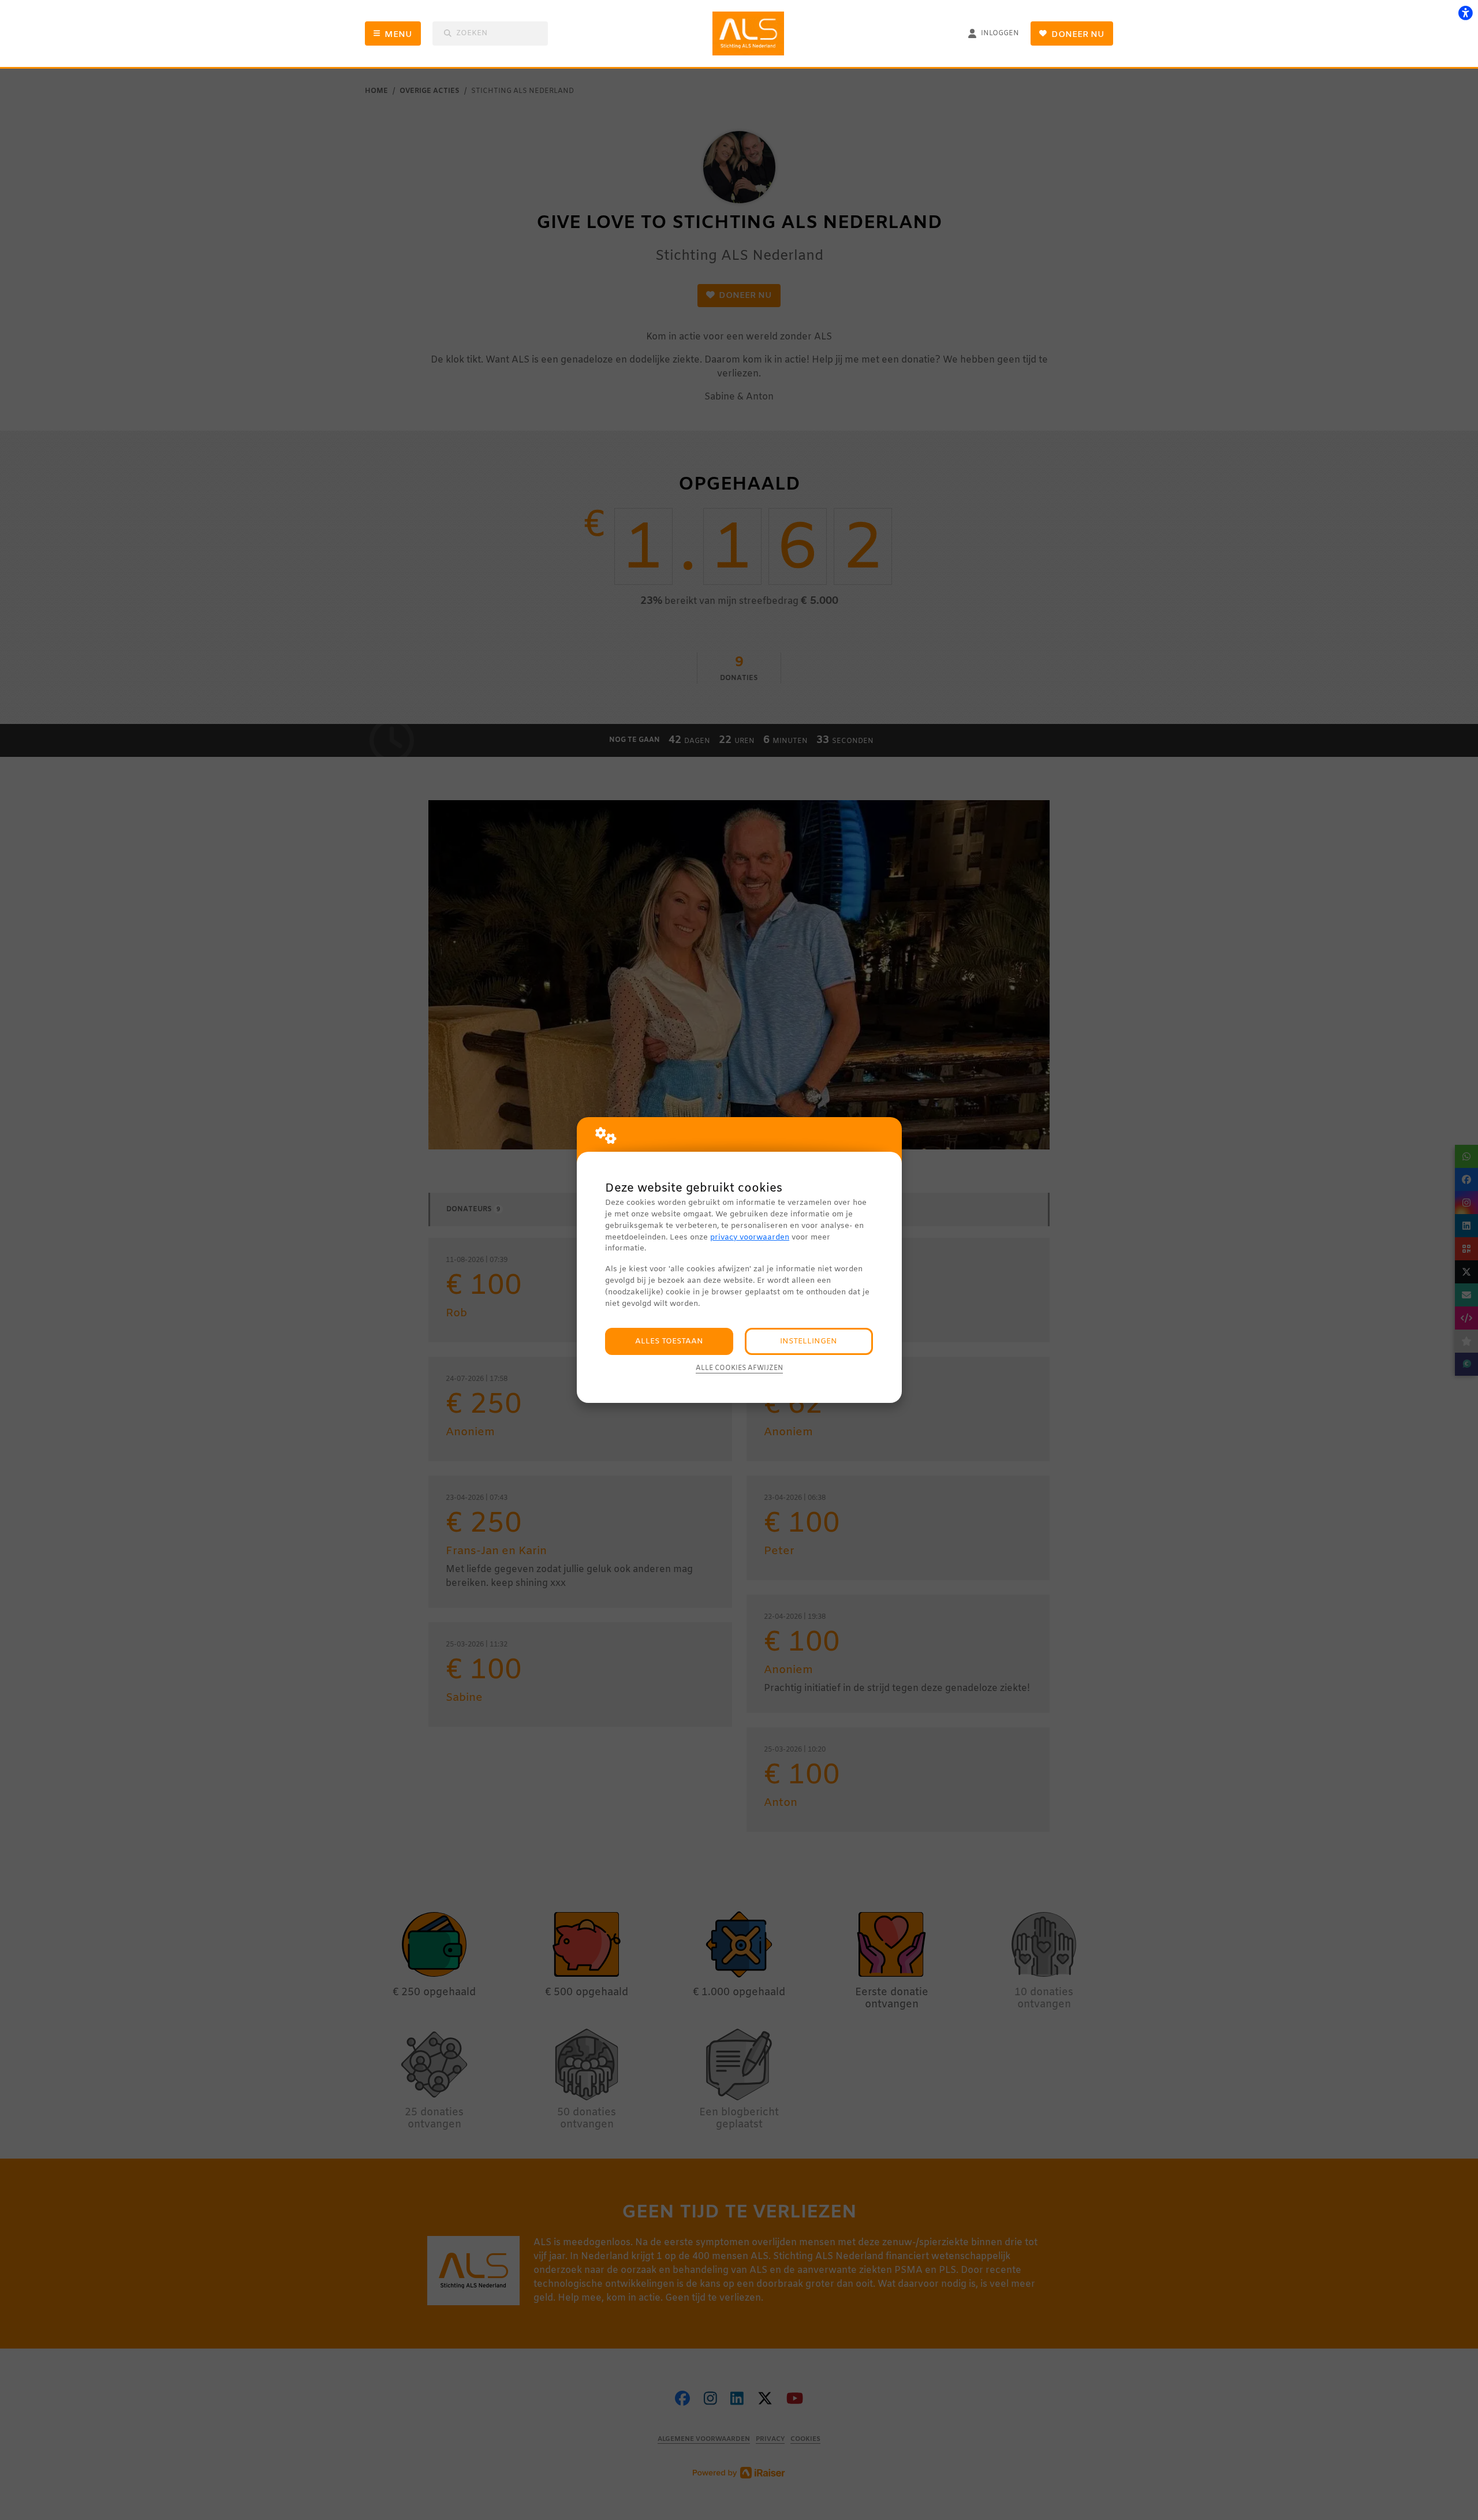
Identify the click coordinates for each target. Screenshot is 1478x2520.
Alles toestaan (669, 1341)
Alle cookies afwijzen (739, 1368)
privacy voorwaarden (750, 1237)
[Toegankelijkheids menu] (1465, 13)
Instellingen (809, 1341)
